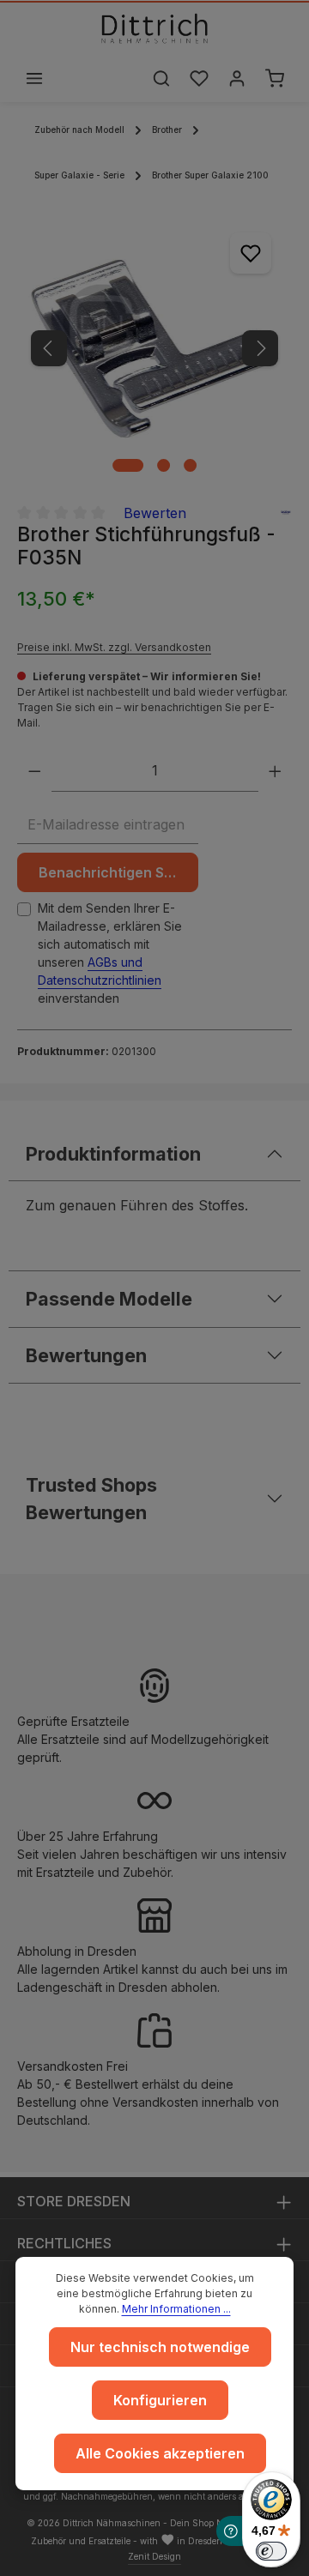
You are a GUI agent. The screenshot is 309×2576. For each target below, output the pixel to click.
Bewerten (155, 513)
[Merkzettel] (199, 78)
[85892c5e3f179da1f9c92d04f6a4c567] (154, 349)
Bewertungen (86, 1355)
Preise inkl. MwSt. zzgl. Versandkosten (114, 647)
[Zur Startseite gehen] (154, 28)
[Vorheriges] (49, 348)
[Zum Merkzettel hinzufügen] (251, 253)
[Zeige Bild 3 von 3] (190, 465)
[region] (154, 349)
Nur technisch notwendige (160, 2347)
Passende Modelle (109, 1299)
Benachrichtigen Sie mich (118, 872)
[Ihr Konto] (237, 78)
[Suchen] (161, 78)
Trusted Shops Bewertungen (91, 1499)
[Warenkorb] (275, 78)
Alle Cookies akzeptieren (160, 2453)
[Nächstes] (260, 348)
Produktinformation (113, 1154)
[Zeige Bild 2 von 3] (164, 465)
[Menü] (34, 78)
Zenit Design (154, 2556)
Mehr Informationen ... (176, 2309)
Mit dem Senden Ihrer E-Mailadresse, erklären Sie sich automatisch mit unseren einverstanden (110, 953)
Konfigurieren (160, 2400)
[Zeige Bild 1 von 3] (128, 465)
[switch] (271, 2551)
